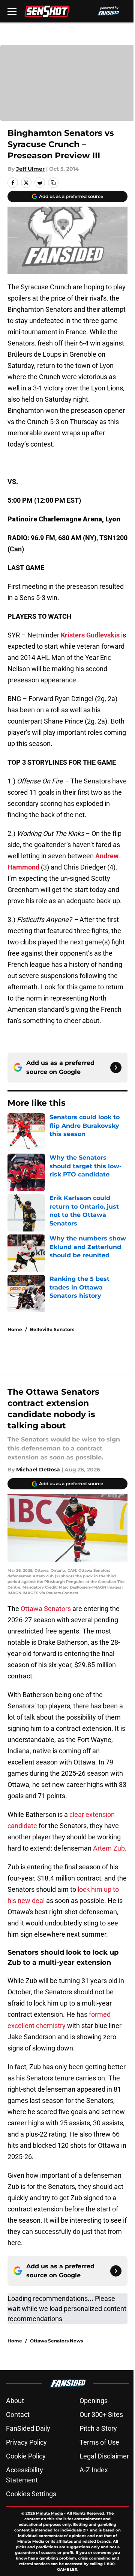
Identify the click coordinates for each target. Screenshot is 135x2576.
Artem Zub (109, 1848)
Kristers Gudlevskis (90, 635)
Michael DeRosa (38, 1470)
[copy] (53, 183)
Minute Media (49, 2513)
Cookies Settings (31, 2494)
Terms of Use (99, 2442)
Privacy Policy (26, 2442)
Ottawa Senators (46, 1609)
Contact (18, 2414)
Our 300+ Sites (101, 2414)
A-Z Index (94, 2470)
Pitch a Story (98, 2428)
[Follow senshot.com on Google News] (116, 1068)
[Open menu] (12, 11)
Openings (94, 2401)
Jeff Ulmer (30, 169)
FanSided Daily (28, 2428)
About (15, 2401)
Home (15, 1329)
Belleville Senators (52, 1329)
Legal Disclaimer (104, 2456)
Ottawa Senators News (56, 2341)
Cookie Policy (26, 2456)
